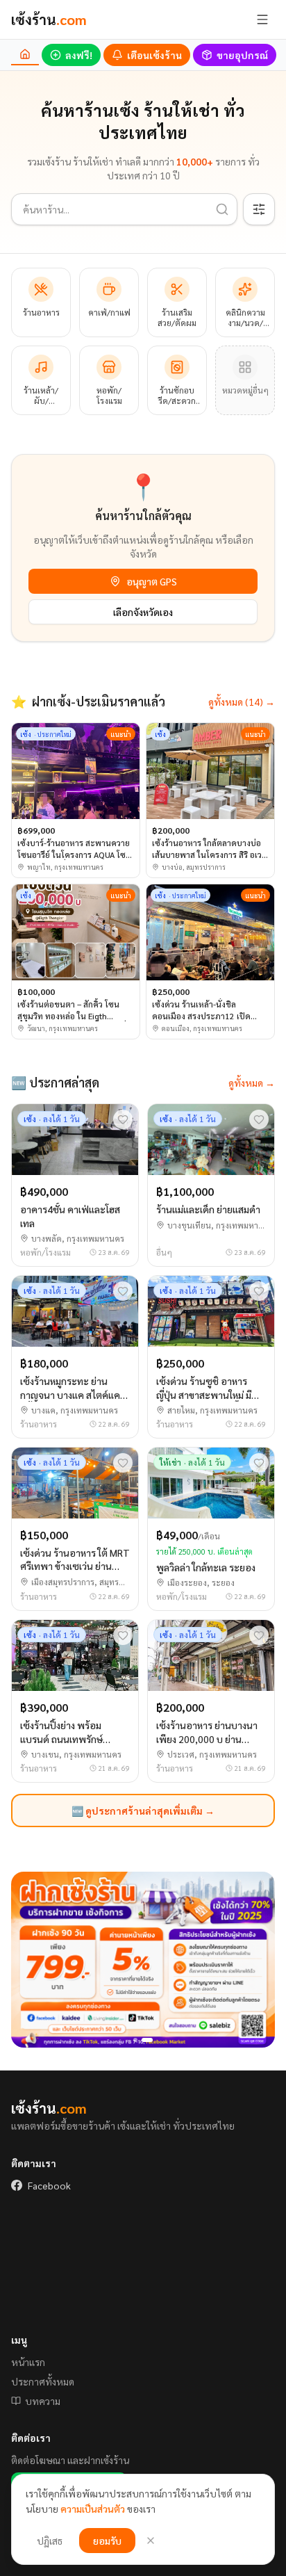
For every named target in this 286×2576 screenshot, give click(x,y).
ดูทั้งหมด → (252, 1083)
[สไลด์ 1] (135, 2040)
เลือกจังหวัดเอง (143, 612)
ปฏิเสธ (50, 2541)
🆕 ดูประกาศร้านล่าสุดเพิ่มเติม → (143, 1811)
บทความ (43, 2401)
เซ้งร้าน (49, 19)
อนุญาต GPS (152, 581)
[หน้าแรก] (25, 55)
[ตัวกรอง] (259, 209)
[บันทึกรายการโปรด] (123, 1119)
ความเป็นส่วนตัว (93, 2509)
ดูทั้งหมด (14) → (242, 702)
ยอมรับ (107, 2541)
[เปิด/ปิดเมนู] (262, 19)
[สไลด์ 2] (147, 2040)
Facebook (49, 2185)
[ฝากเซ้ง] (143, 1960)
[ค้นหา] (222, 209)
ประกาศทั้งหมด (43, 2381)
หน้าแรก (28, 2362)
